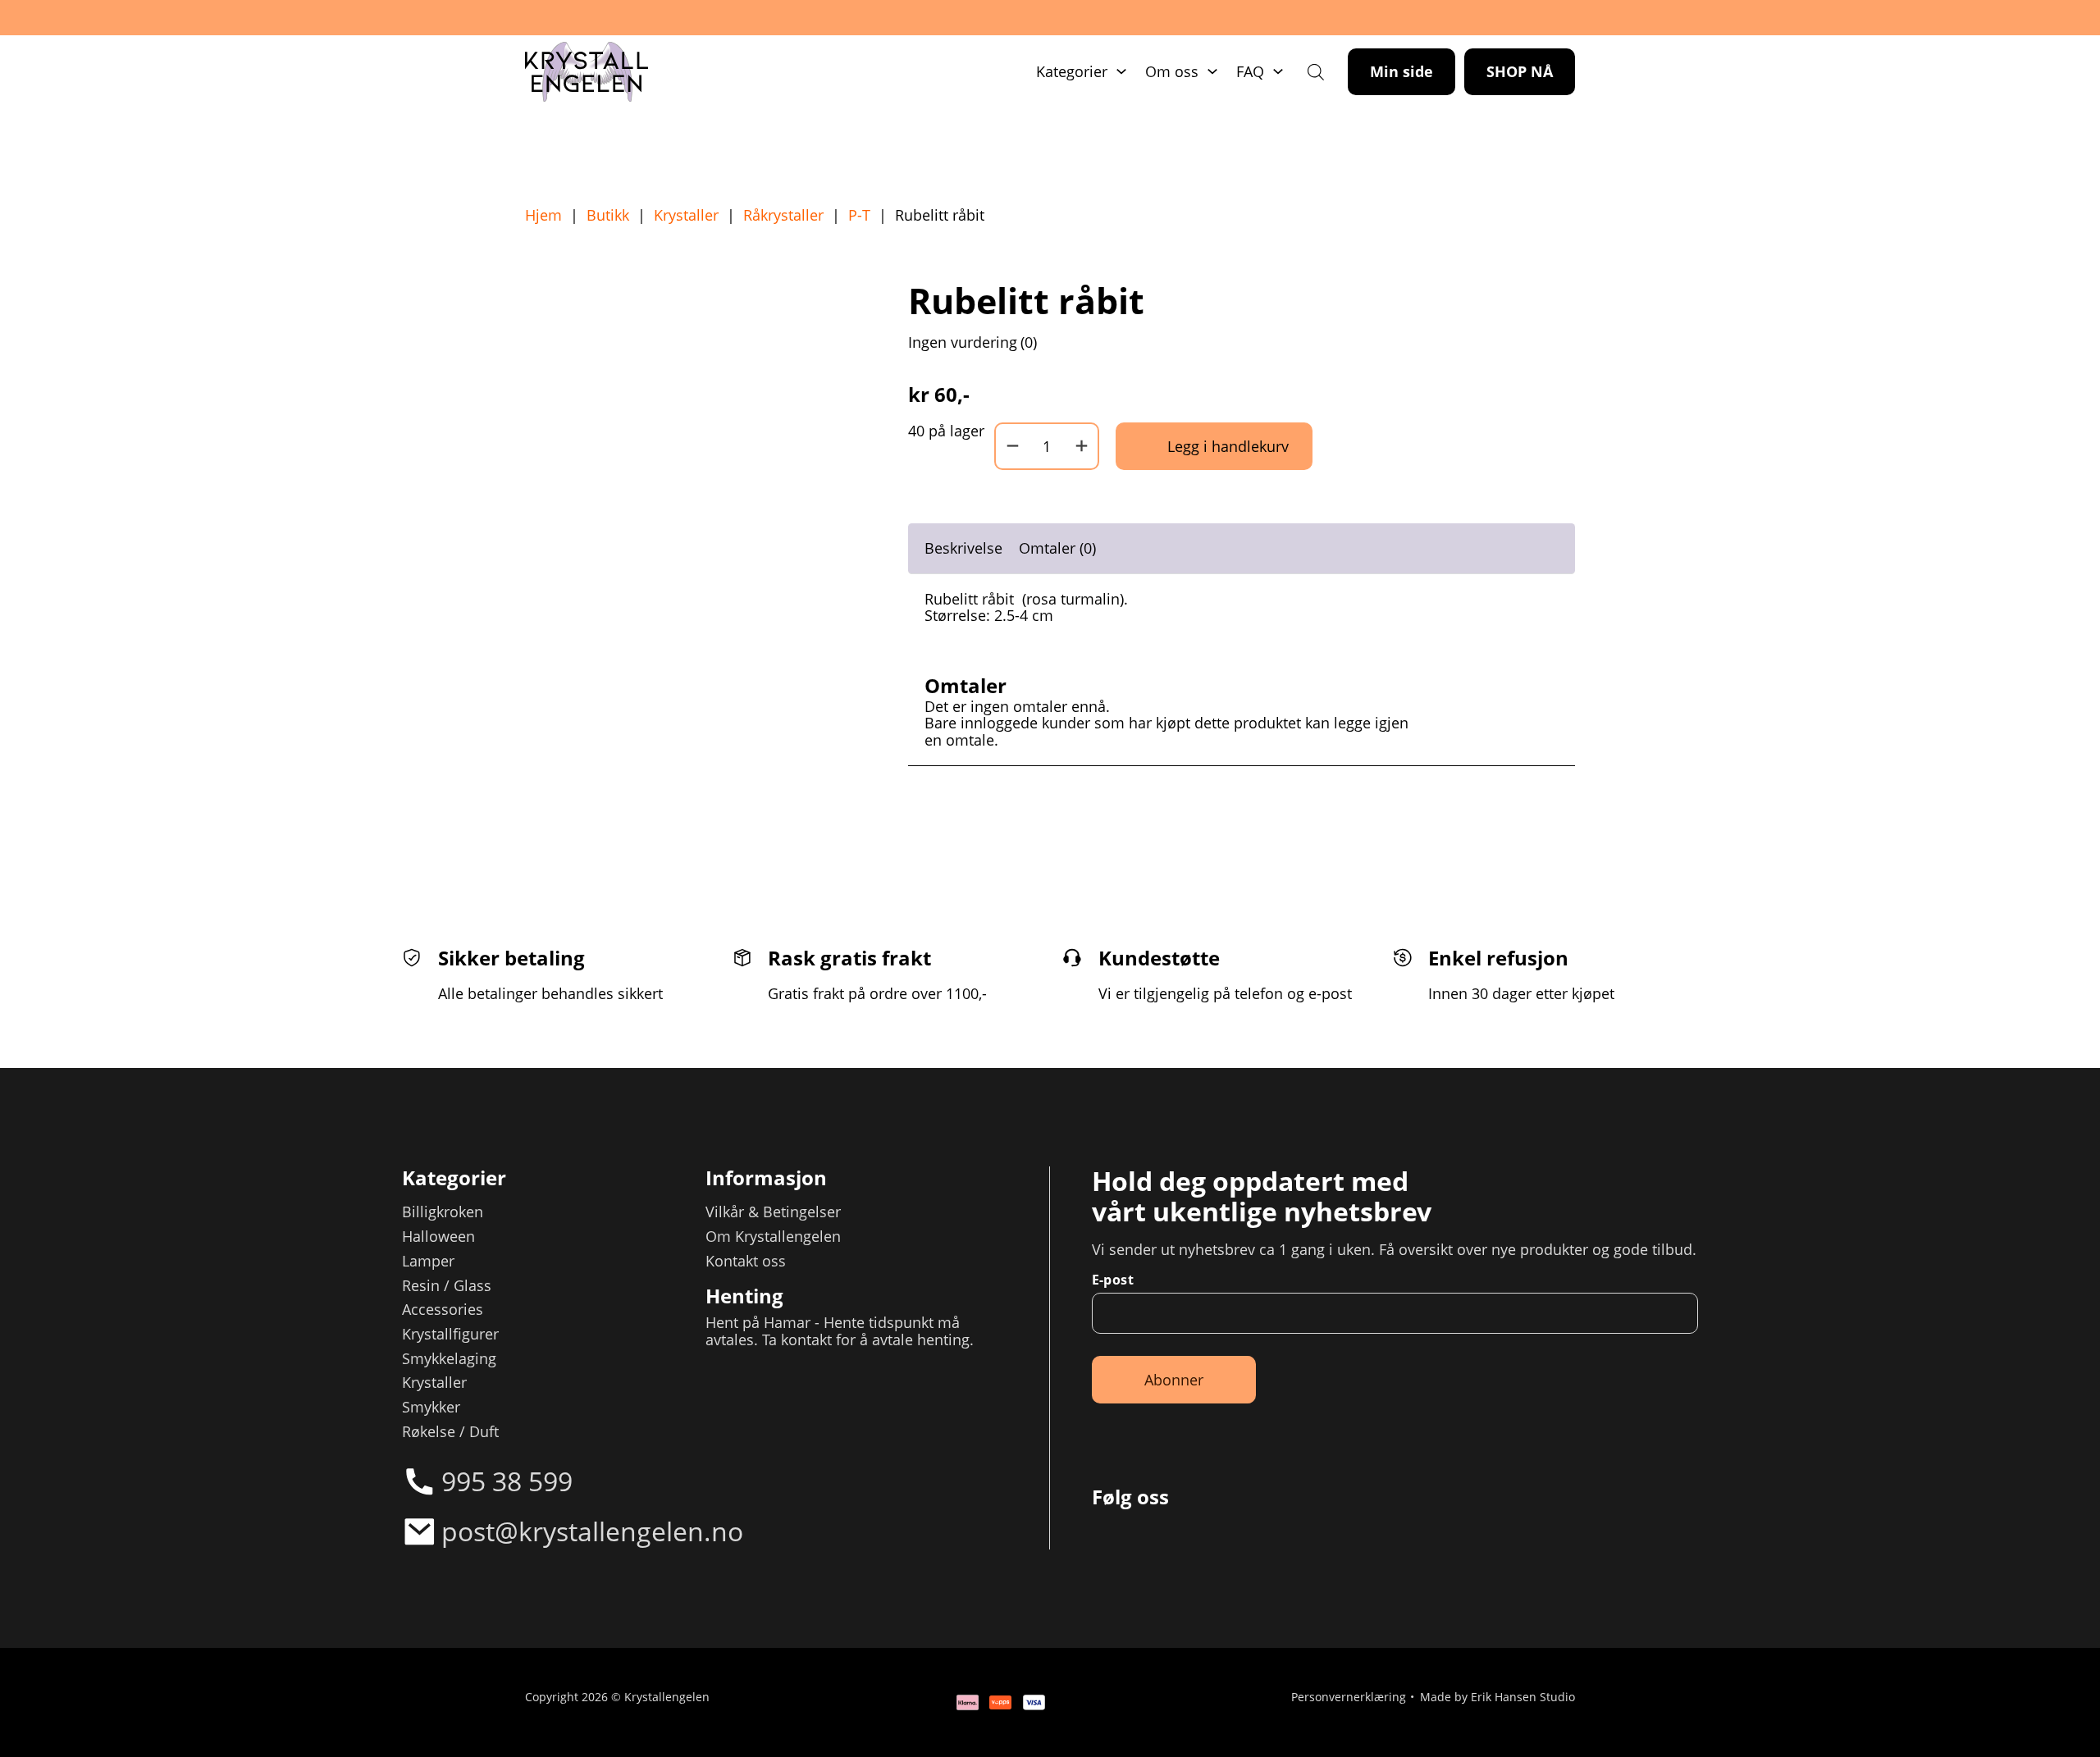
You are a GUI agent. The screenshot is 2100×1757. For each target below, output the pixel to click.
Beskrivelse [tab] (963, 548)
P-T (859, 215)
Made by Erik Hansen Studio (1497, 1698)
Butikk (608, 215)
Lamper (428, 1261)
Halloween (438, 1237)
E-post (1113, 1280)
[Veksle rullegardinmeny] (1121, 71)
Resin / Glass (447, 1286)
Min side (1402, 71)
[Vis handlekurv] (2034, 1691)
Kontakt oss (746, 1261)
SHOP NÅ (1520, 71)
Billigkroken (443, 1212)
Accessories (443, 1310)
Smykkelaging (449, 1359)
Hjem (543, 215)
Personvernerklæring (1349, 1698)
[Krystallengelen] (587, 72)
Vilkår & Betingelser (773, 1212)
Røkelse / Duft (450, 1432)
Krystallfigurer (450, 1334)
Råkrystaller (783, 215)
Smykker (431, 1407)
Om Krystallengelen (773, 1237)
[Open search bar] (1316, 71)
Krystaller (686, 215)
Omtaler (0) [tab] (1057, 548)
